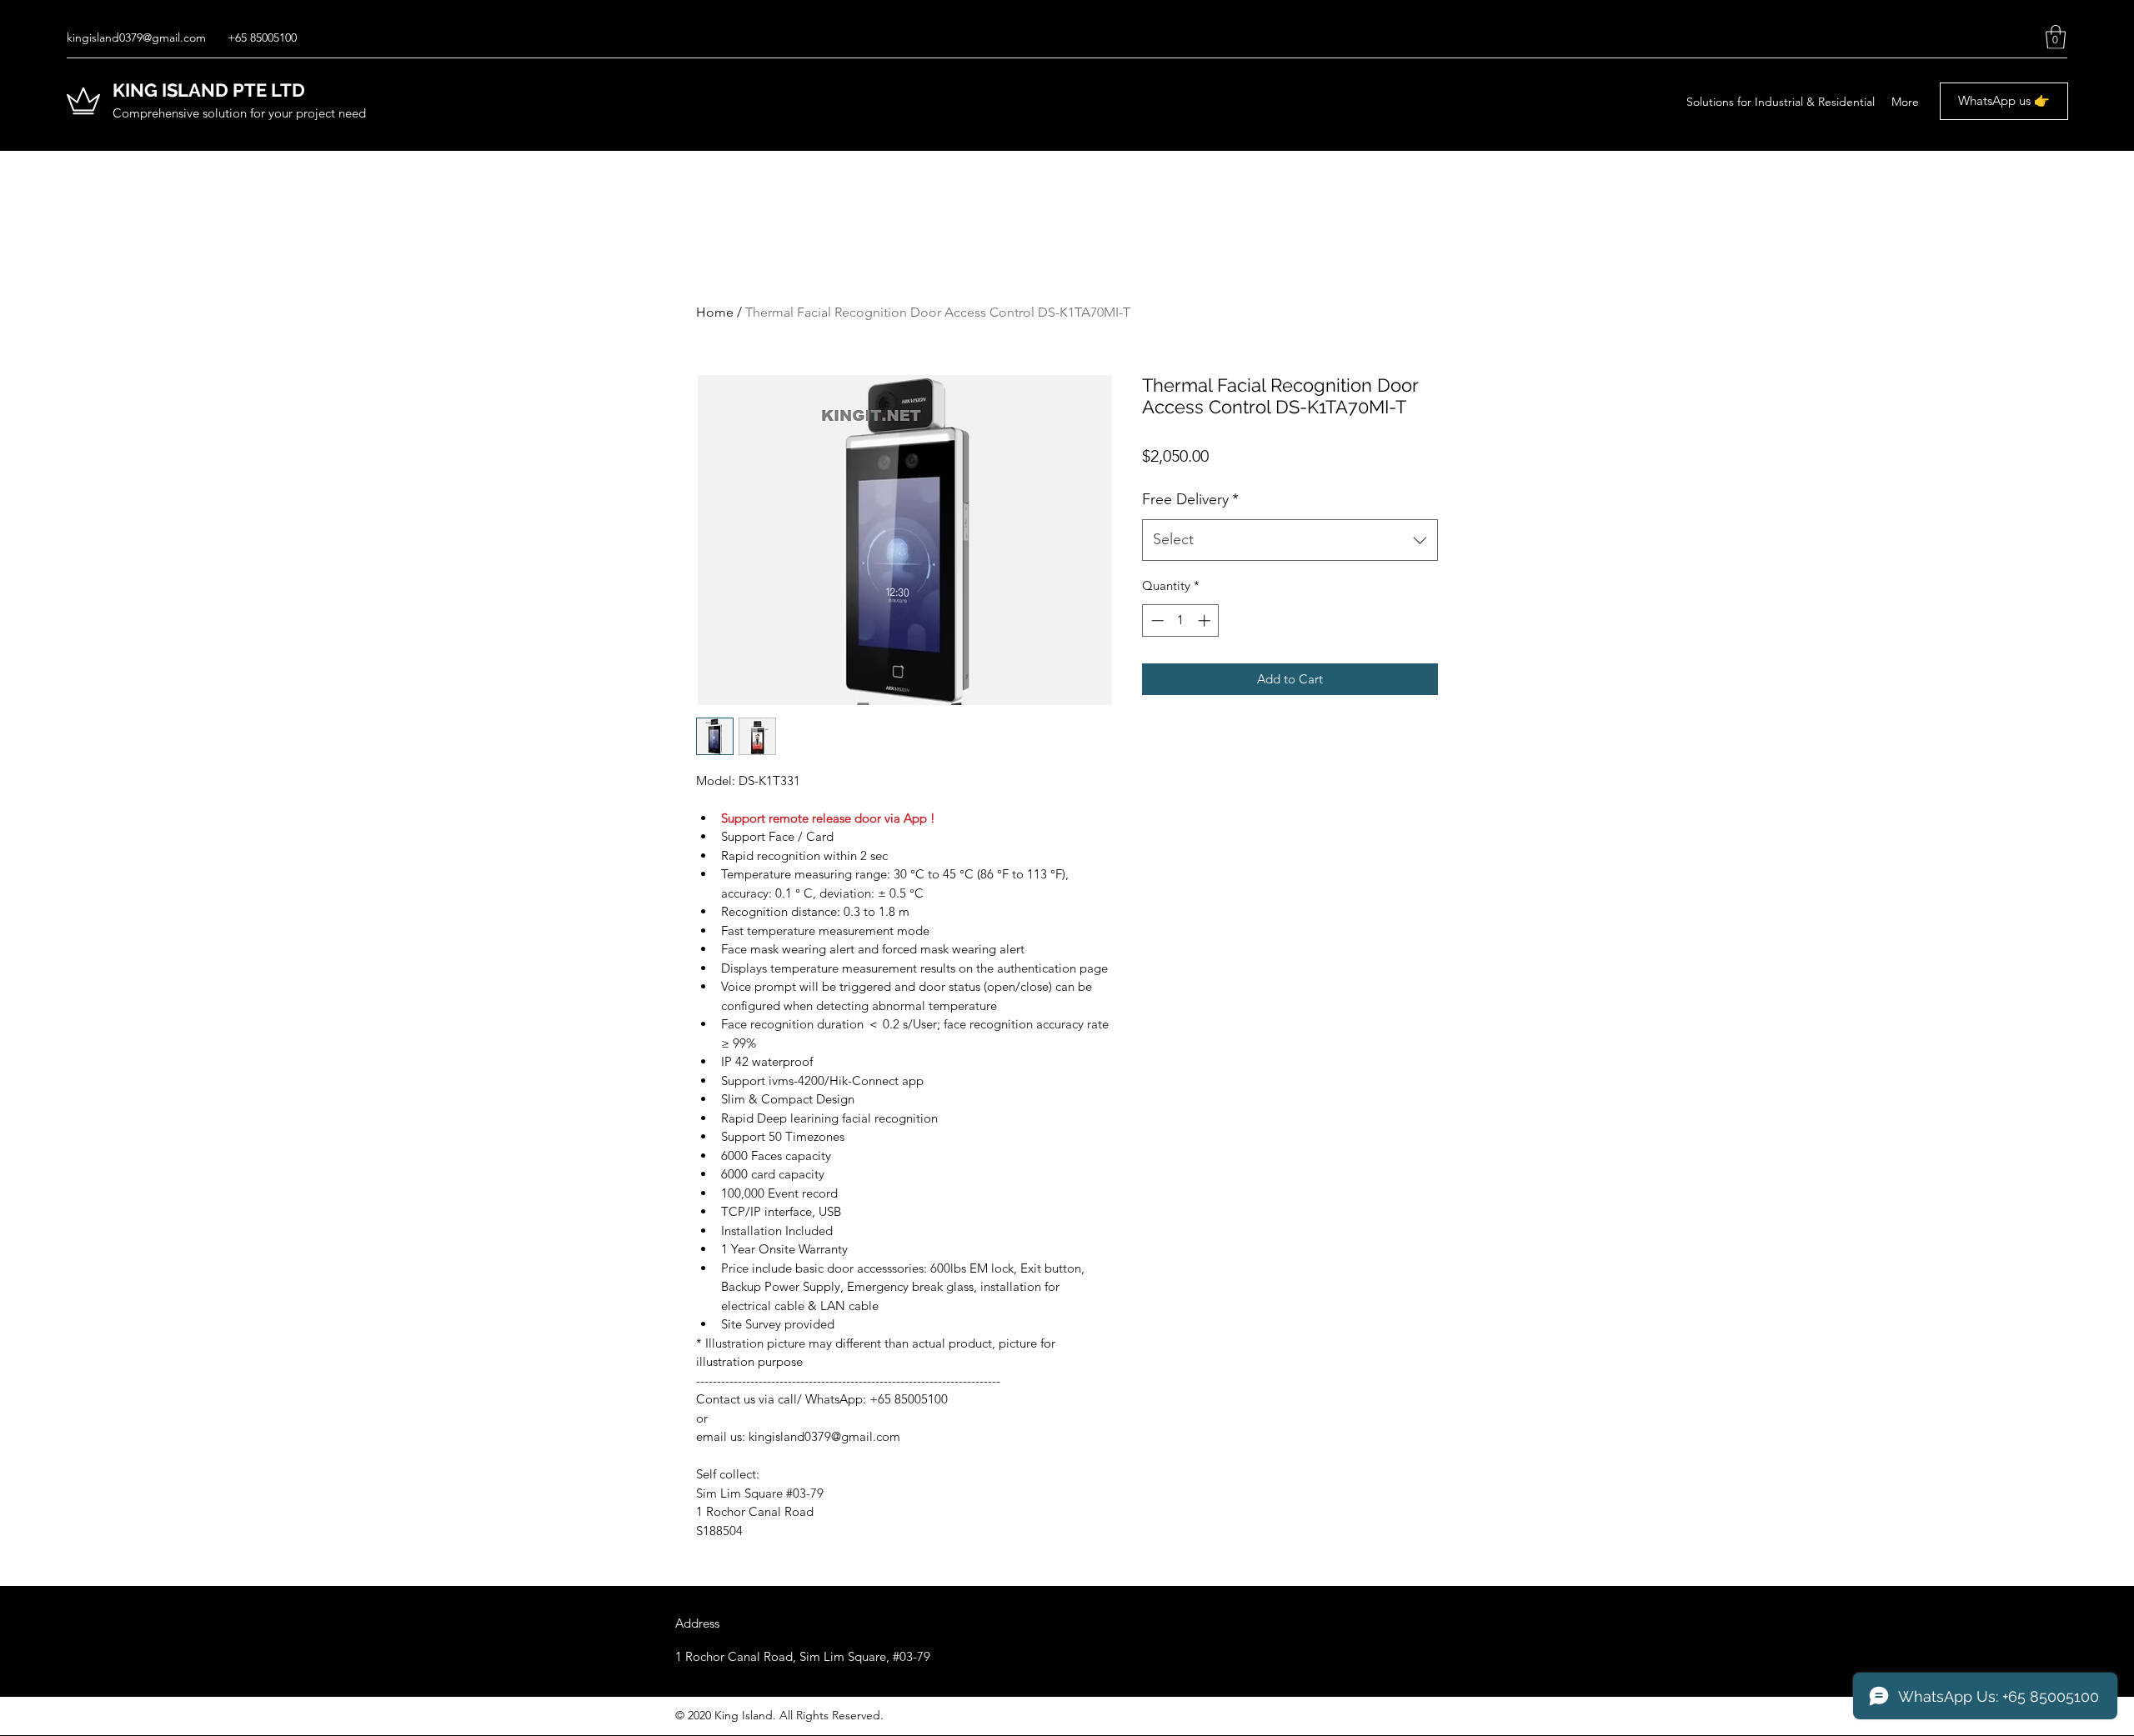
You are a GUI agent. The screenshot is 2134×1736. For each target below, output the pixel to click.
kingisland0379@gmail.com (136, 38)
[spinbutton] (1181, 620)
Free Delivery (1190, 499)
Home (715, 312)
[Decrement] (1156, 620)
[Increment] (1206, 620)
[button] (2056, 37)
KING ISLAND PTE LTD (209, 90)
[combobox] (1290, 540)
